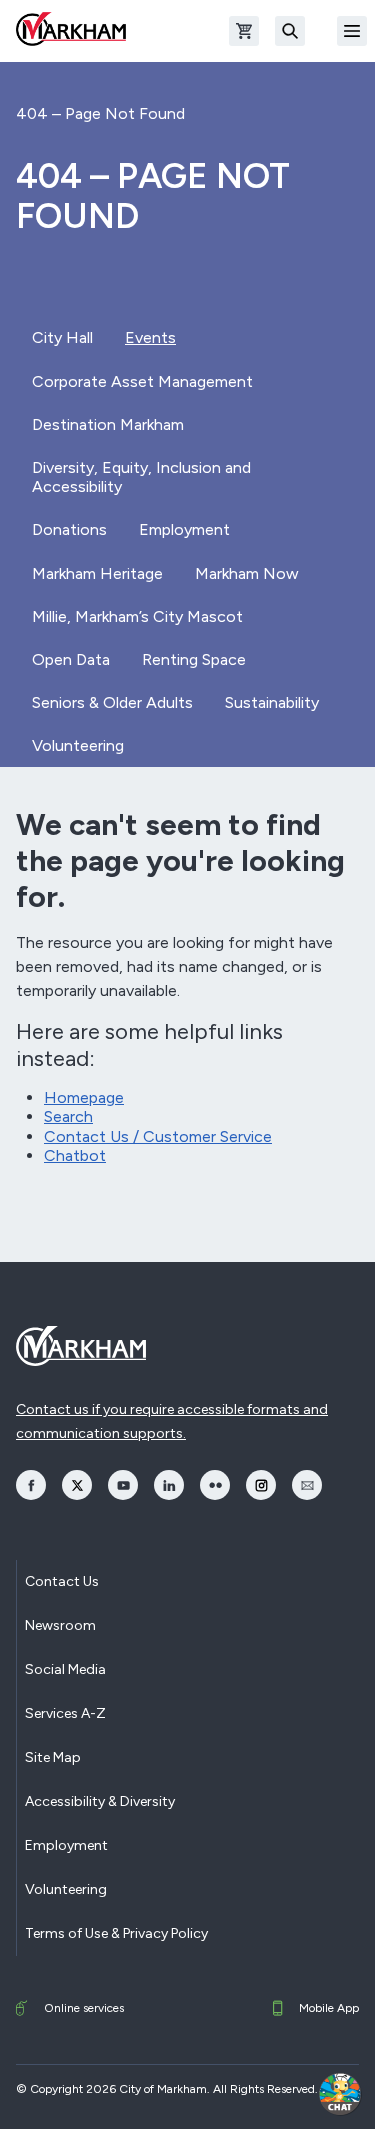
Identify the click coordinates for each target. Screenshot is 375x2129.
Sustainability (272, 702)
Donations (69, 529)
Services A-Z (65, 1713)
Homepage (84, 1097)
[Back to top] (287, 2094)
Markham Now (247, 573)
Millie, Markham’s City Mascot (137, 616)
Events (150, 337)
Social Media (65, 1669)
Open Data (71, 659)
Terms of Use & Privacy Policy (116, 1933)
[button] (340, 2094)
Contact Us (62, 1581)
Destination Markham (108, 424)
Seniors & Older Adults (112, 702)
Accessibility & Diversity (100, 1801)
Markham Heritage (97, 573)
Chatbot (75, 1155)
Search (68, 1116)
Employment (184, 529)
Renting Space (194, 659)
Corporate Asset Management (142, 381)
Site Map (53, 1757)
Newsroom (60, 1625)
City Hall (62, 337)
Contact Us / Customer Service (158, 1136)
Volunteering (78, 745)
